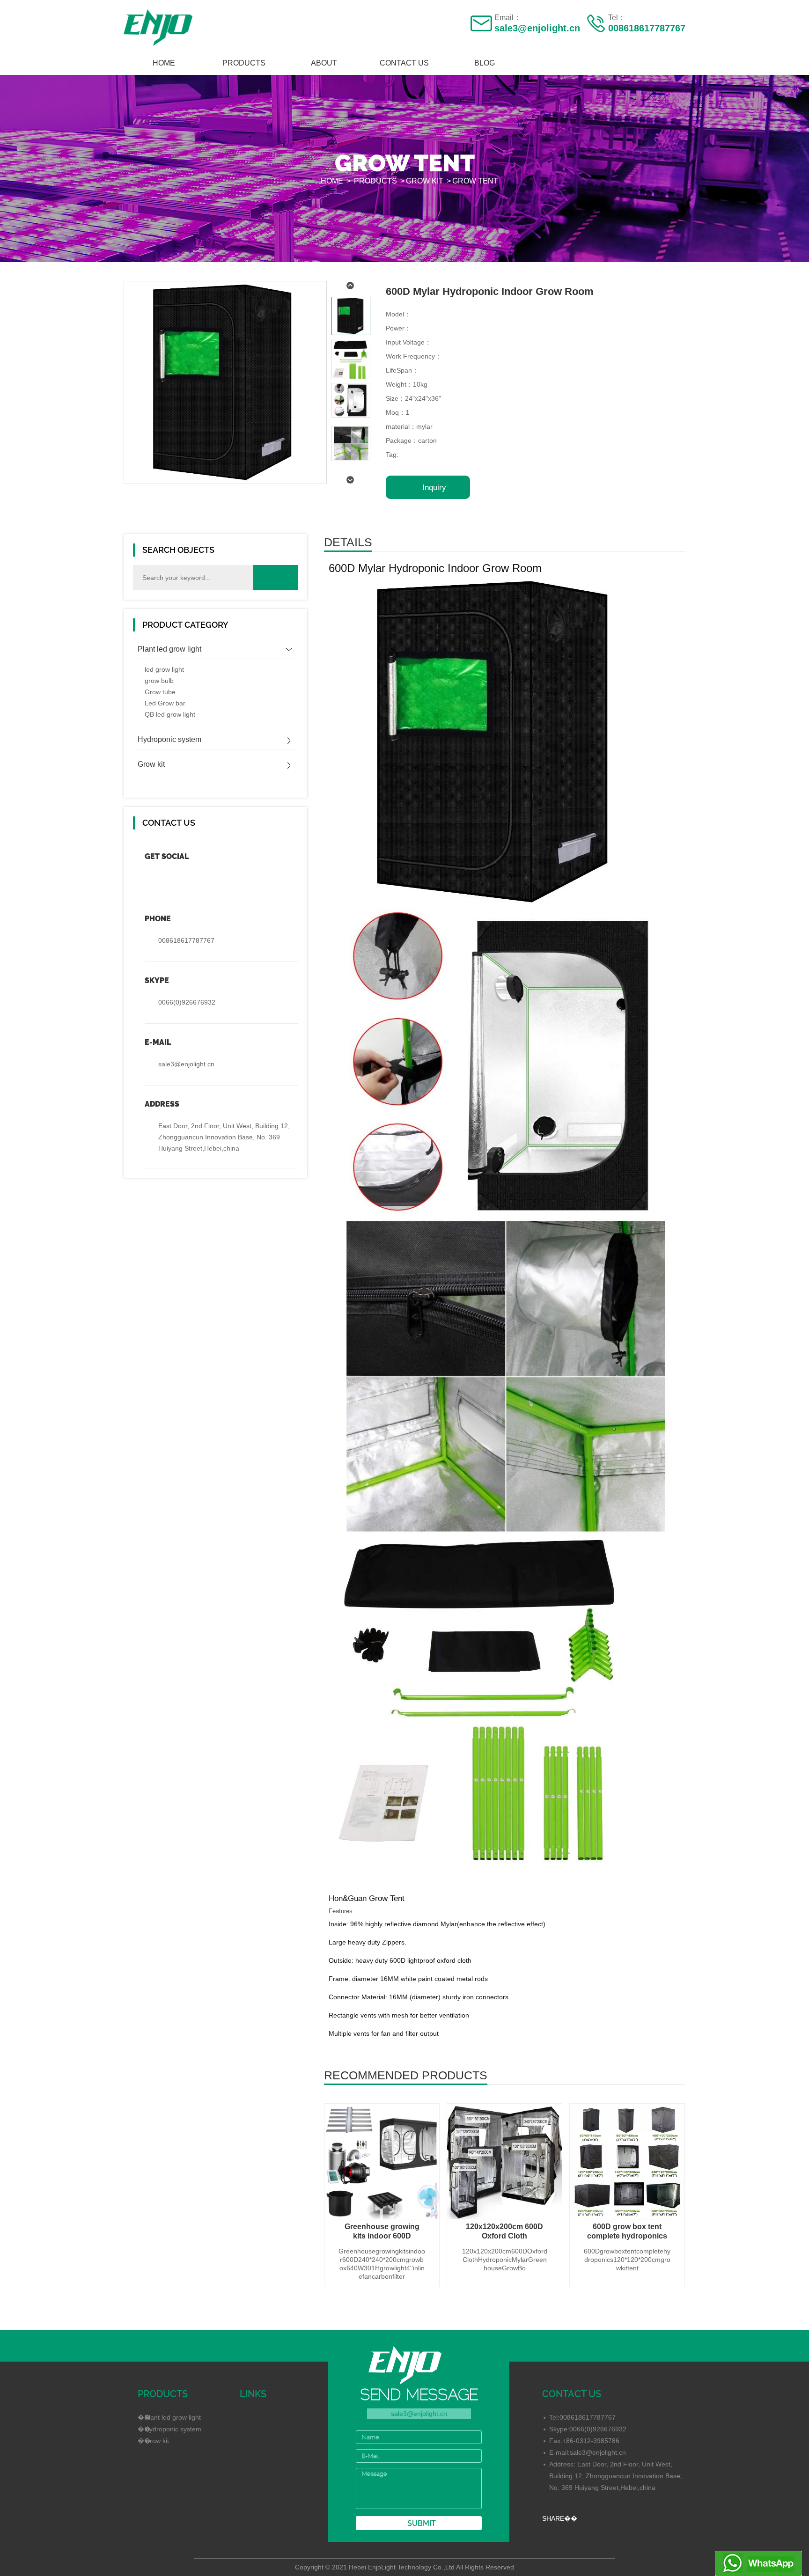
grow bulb (159, 681)
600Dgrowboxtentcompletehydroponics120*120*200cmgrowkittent (627, 2260)
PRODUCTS (244, 63)
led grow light (164, 669)
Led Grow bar (165, 703)
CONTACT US (404, 63)
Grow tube (160, 692)
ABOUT (324, 63)
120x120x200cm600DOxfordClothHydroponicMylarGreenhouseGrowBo (505, 2260)
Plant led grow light (169, 649)
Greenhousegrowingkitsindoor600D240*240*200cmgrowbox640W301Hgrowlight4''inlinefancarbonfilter (382, 2264)
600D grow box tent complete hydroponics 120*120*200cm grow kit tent (627, 2232)
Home (164, 63)
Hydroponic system (169, 739)
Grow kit (425, 181)
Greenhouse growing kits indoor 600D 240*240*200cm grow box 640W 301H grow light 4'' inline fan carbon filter (382, 2232)
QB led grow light (170, 714)
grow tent (475, 181)
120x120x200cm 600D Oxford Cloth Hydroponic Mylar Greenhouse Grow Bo (504, 2232)
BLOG (485, 63)
